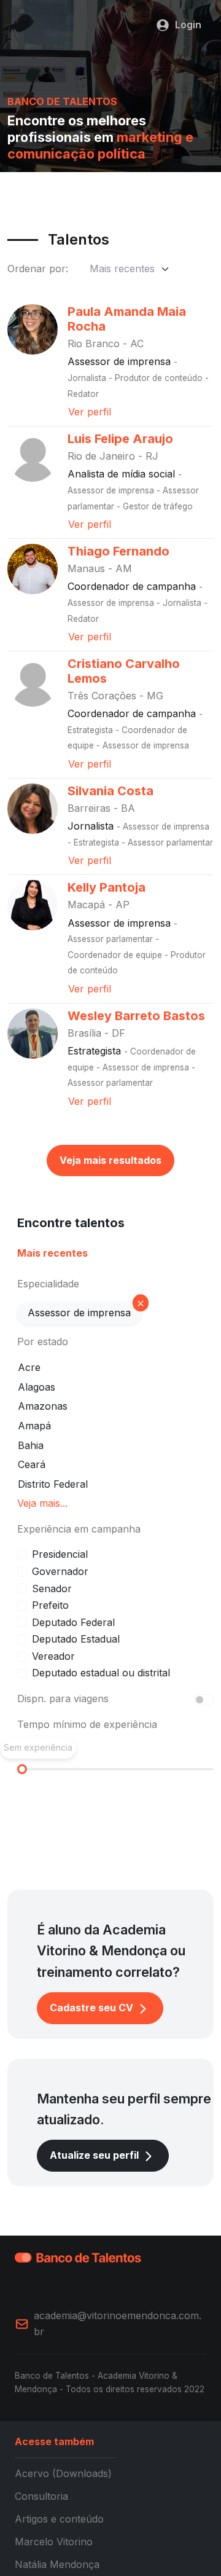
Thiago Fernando (118, 551)
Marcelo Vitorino (54, 2542)
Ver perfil (90, 412)
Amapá (34, 1426)
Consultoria (41, 2496)
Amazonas (43, 1406)
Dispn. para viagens (63, 1698)
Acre (29, 1367)
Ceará (32, 1464)
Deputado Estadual (76, 1639)
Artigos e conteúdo (59, 2519)
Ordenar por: (38, 269)
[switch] (204, 1700)
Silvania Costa (110, 791)
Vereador (53, 1656)
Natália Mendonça (57, 2564)
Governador (60, 1571)
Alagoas (37, 1387)
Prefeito (50, 1605)
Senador (52, 1588)
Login (188, 25)
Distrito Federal (53, 1484)
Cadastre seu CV (93, 2008)
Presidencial (60, 1554)
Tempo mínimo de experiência (87, 1724)
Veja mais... (42, 1503)
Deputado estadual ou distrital (101, 1673)
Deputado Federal (73, 1622)
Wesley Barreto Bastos (136, 1016)
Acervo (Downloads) (63, 2473)
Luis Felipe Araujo (120, 439)
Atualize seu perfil (95, 2155)
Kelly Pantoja (107, 887)
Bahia (31, 1445)
